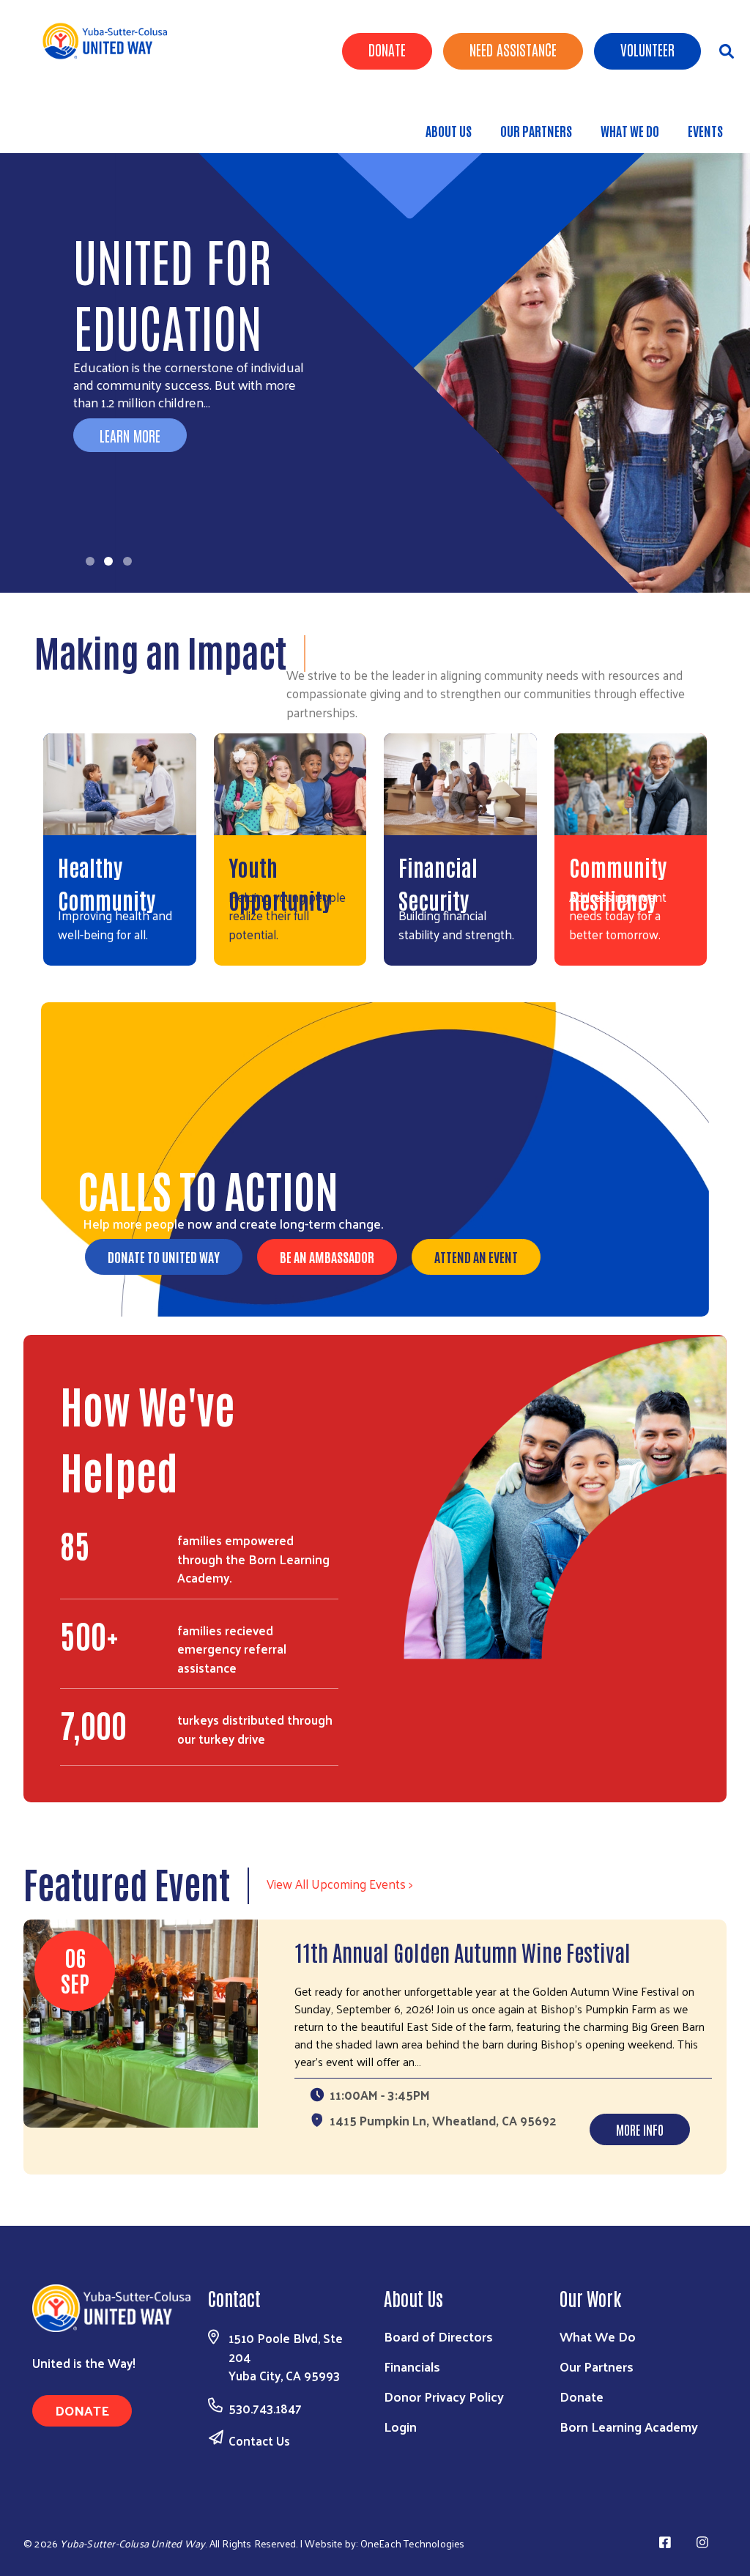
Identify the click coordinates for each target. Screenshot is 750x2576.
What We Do (630, 130)
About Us (449, 130)
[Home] (110, 41)
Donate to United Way (164, 1256)
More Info (640, 2129)
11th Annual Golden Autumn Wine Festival (463, 1951)
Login (400, 2426)
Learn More (130, 435)
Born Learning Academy (629, 2426)
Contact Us (259, 2440)
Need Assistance (513, 49)
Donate (387, 49)
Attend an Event (476, 1256)
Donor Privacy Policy (444, 2396)
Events (705, 130)
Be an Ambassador (327, 1256)
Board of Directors (438, 2336)
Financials (412, 2366)
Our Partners (536, 130)
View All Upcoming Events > (339, 1884)
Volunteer (647, 49)
